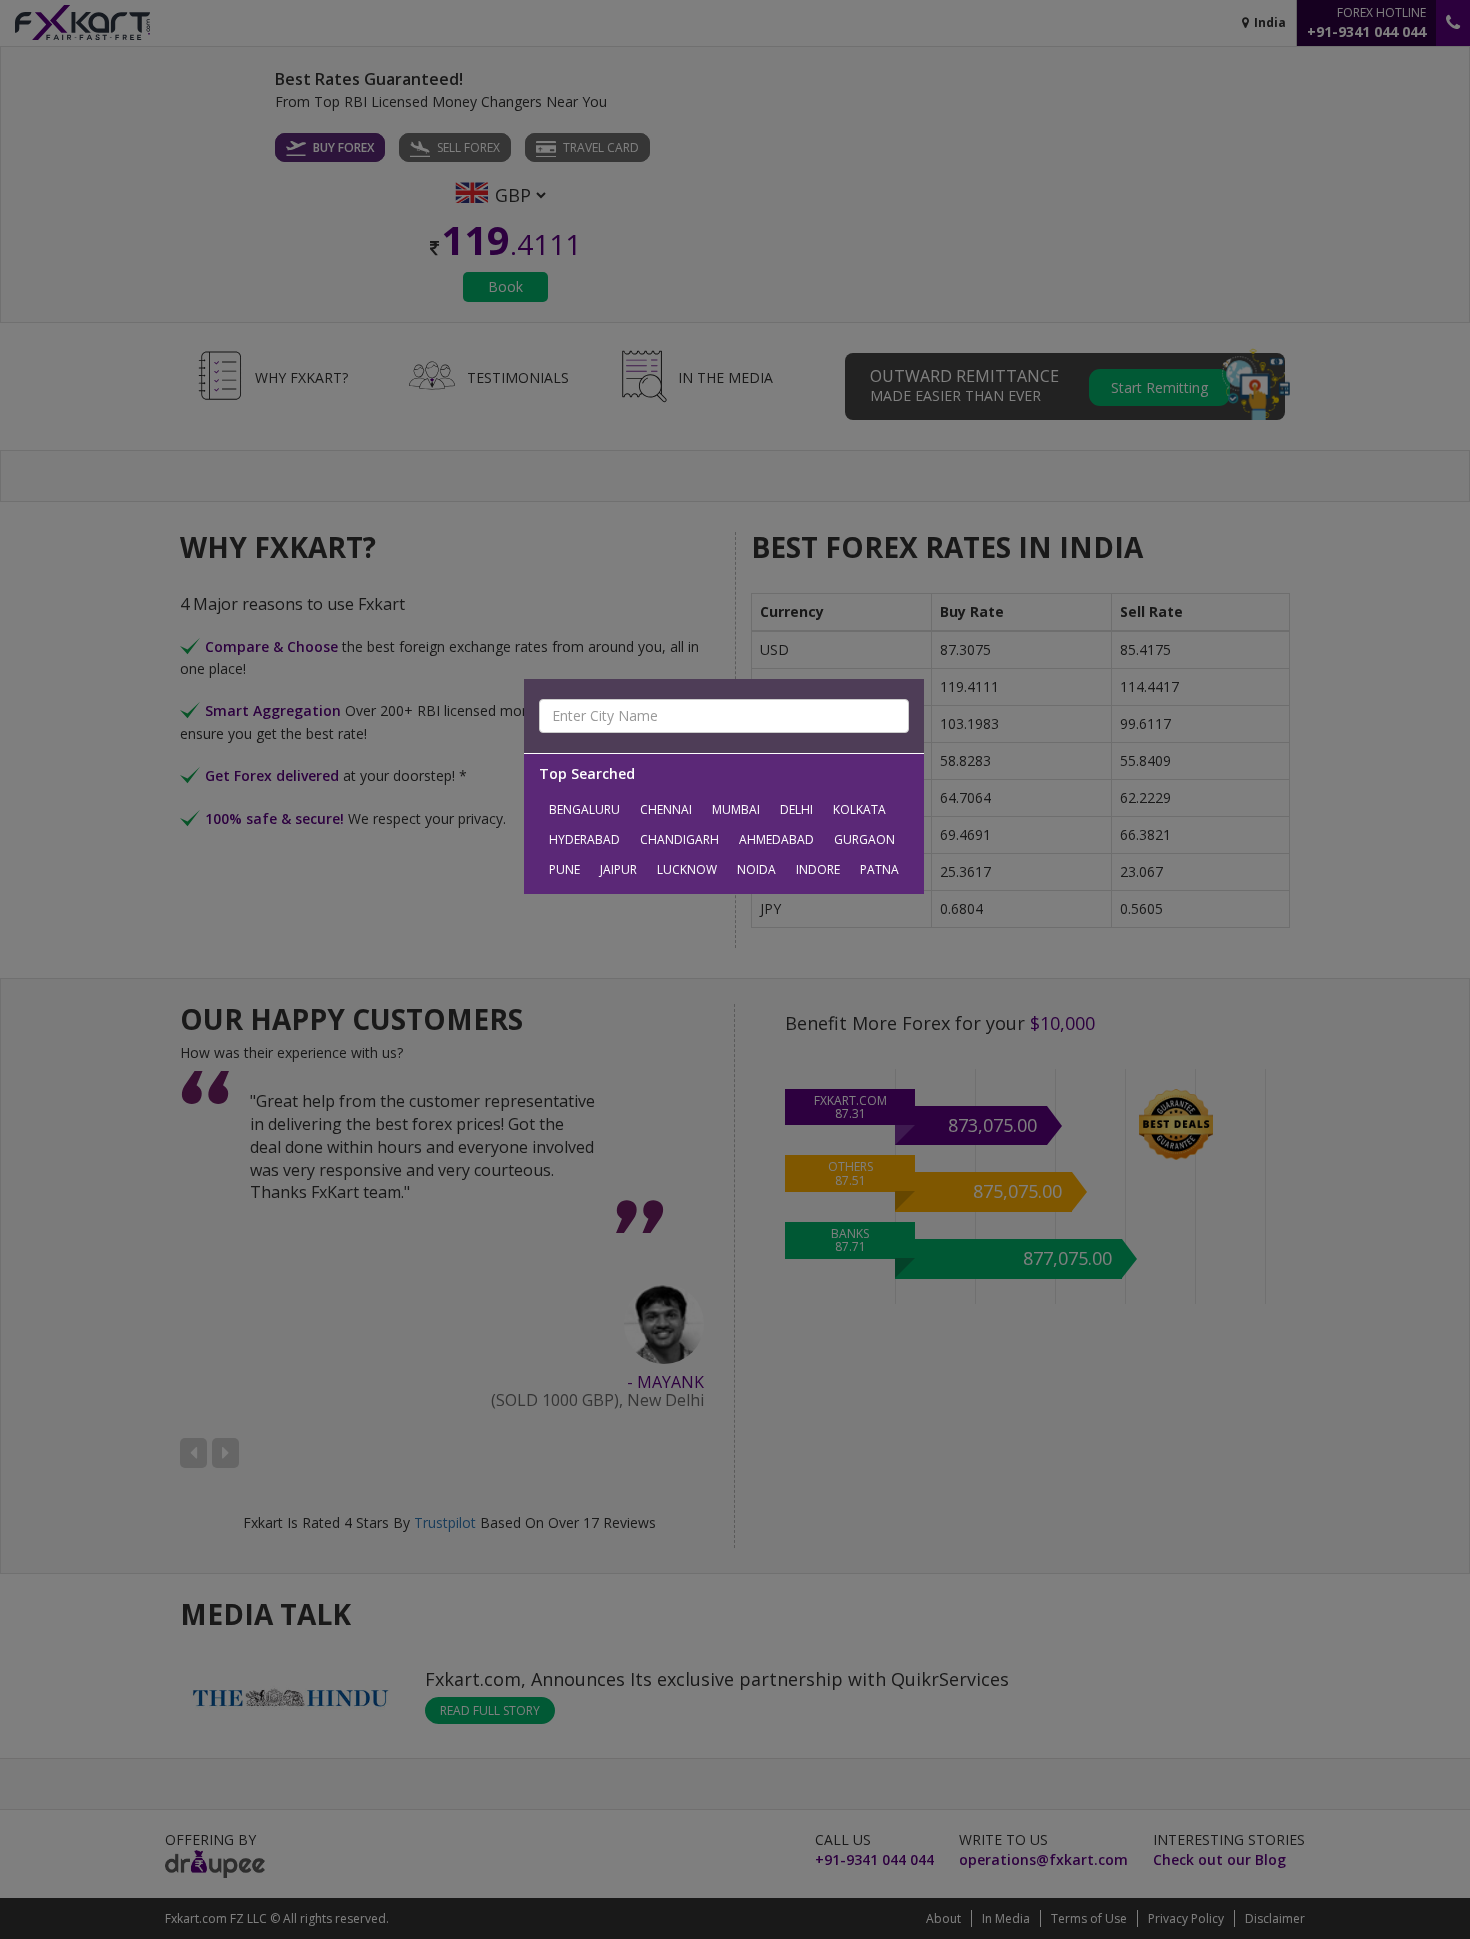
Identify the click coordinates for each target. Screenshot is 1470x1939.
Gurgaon (864, 839)
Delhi (796, 809)
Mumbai (736, 809)
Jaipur (618, 869)
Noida (756, 869)
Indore (818, 869)
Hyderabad (584, 839)
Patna (879, 869)
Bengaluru (584, 809)
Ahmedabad (776, 839)
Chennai (666, 809)
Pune (564, 869)
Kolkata (859, 809)
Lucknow (687, 869)
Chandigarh (679, 839)
